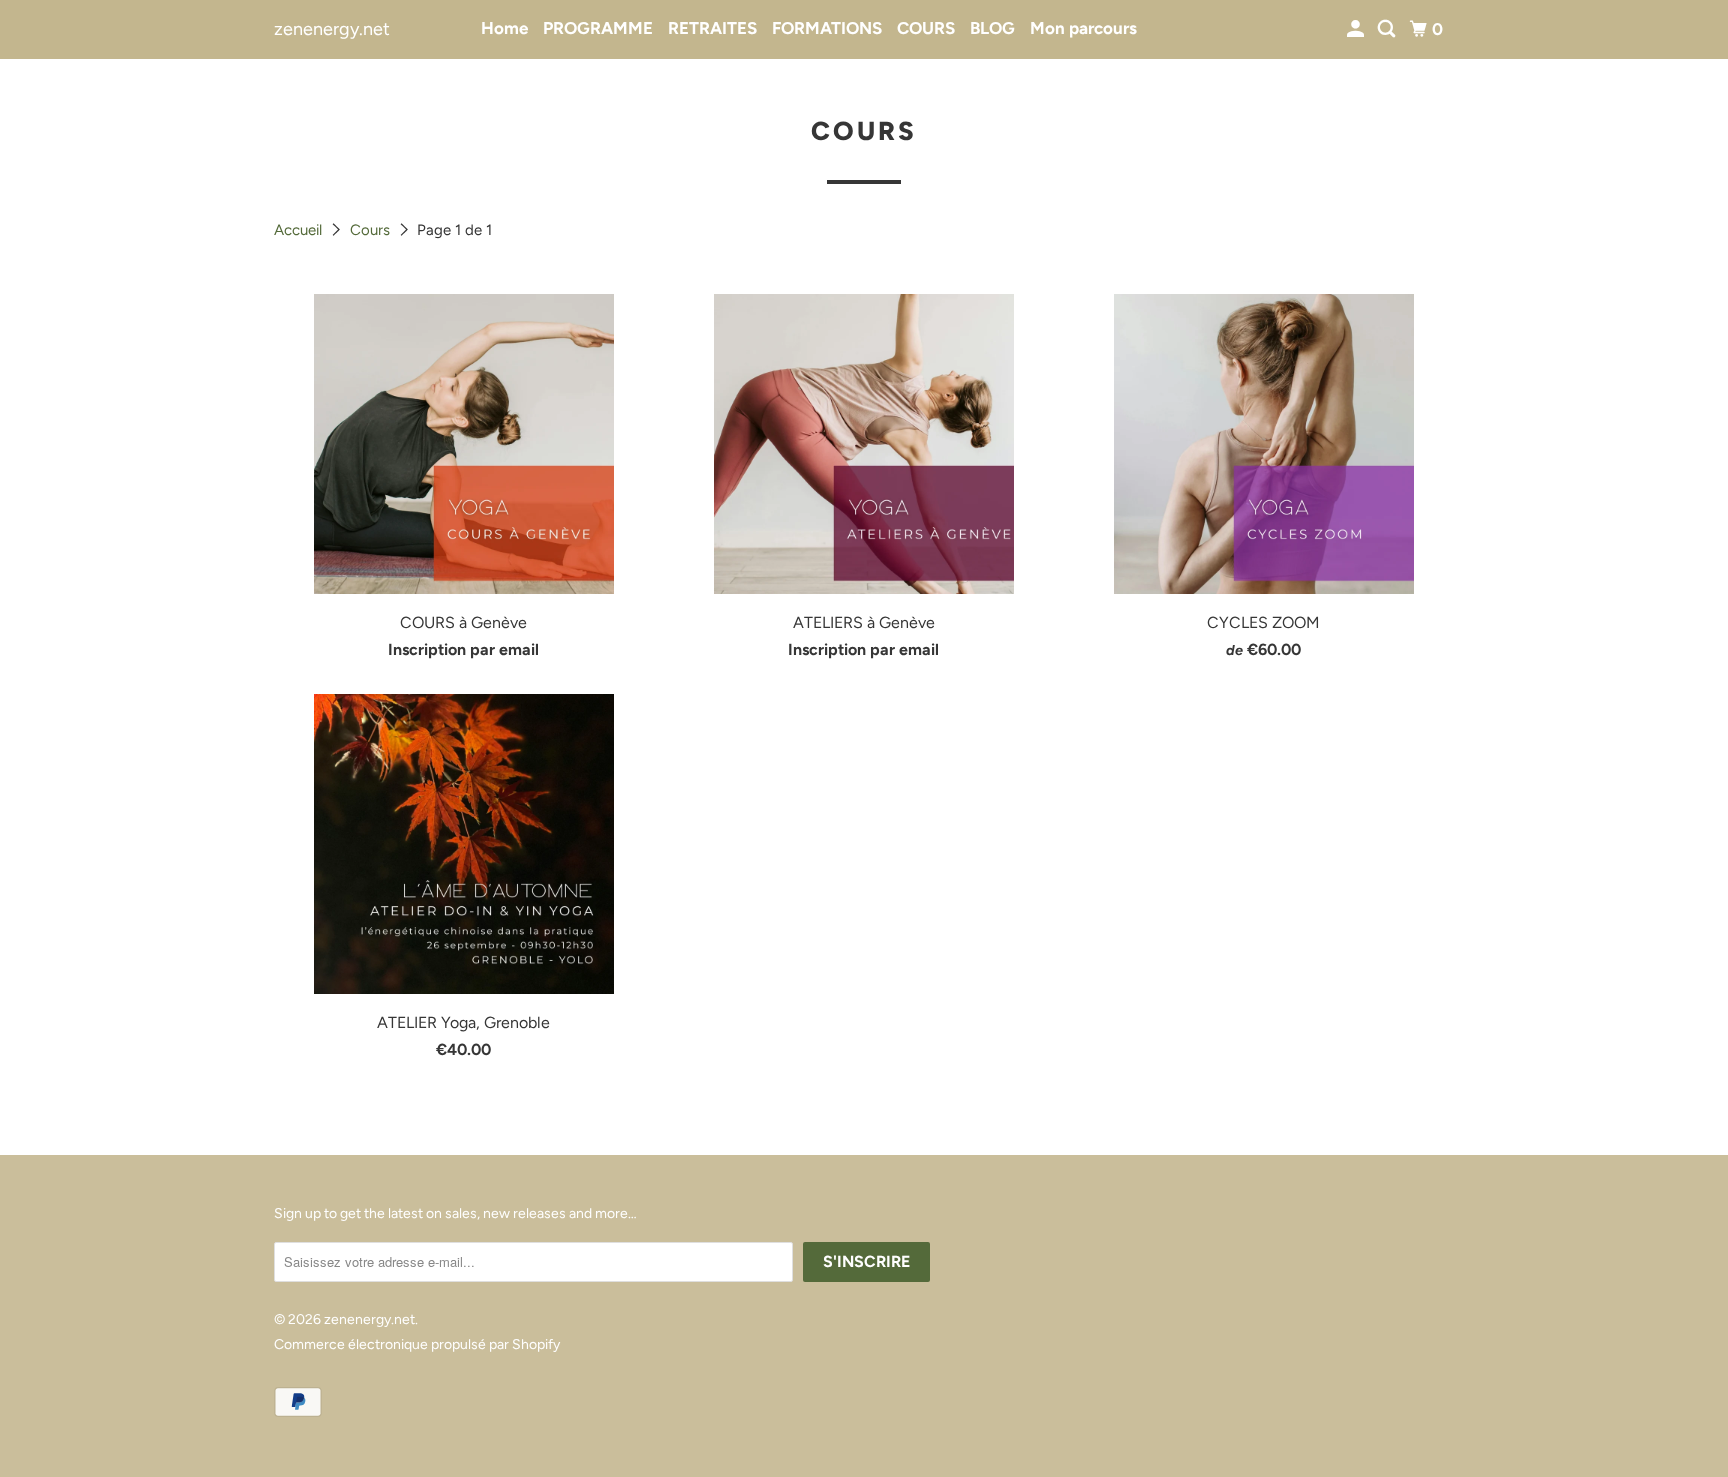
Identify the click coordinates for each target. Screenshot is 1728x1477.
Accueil (300, 230)
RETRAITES (712, 28)
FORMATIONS (827, 28)
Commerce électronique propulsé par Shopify (417, 1344)
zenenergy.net (332, 29)
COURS (926, 28)
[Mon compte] (1357, 29)
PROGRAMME (598, 28)
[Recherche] (1388, 29)
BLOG (992, 28)
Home (504, 28)
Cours (372, 230)
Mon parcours (1083, 28)
